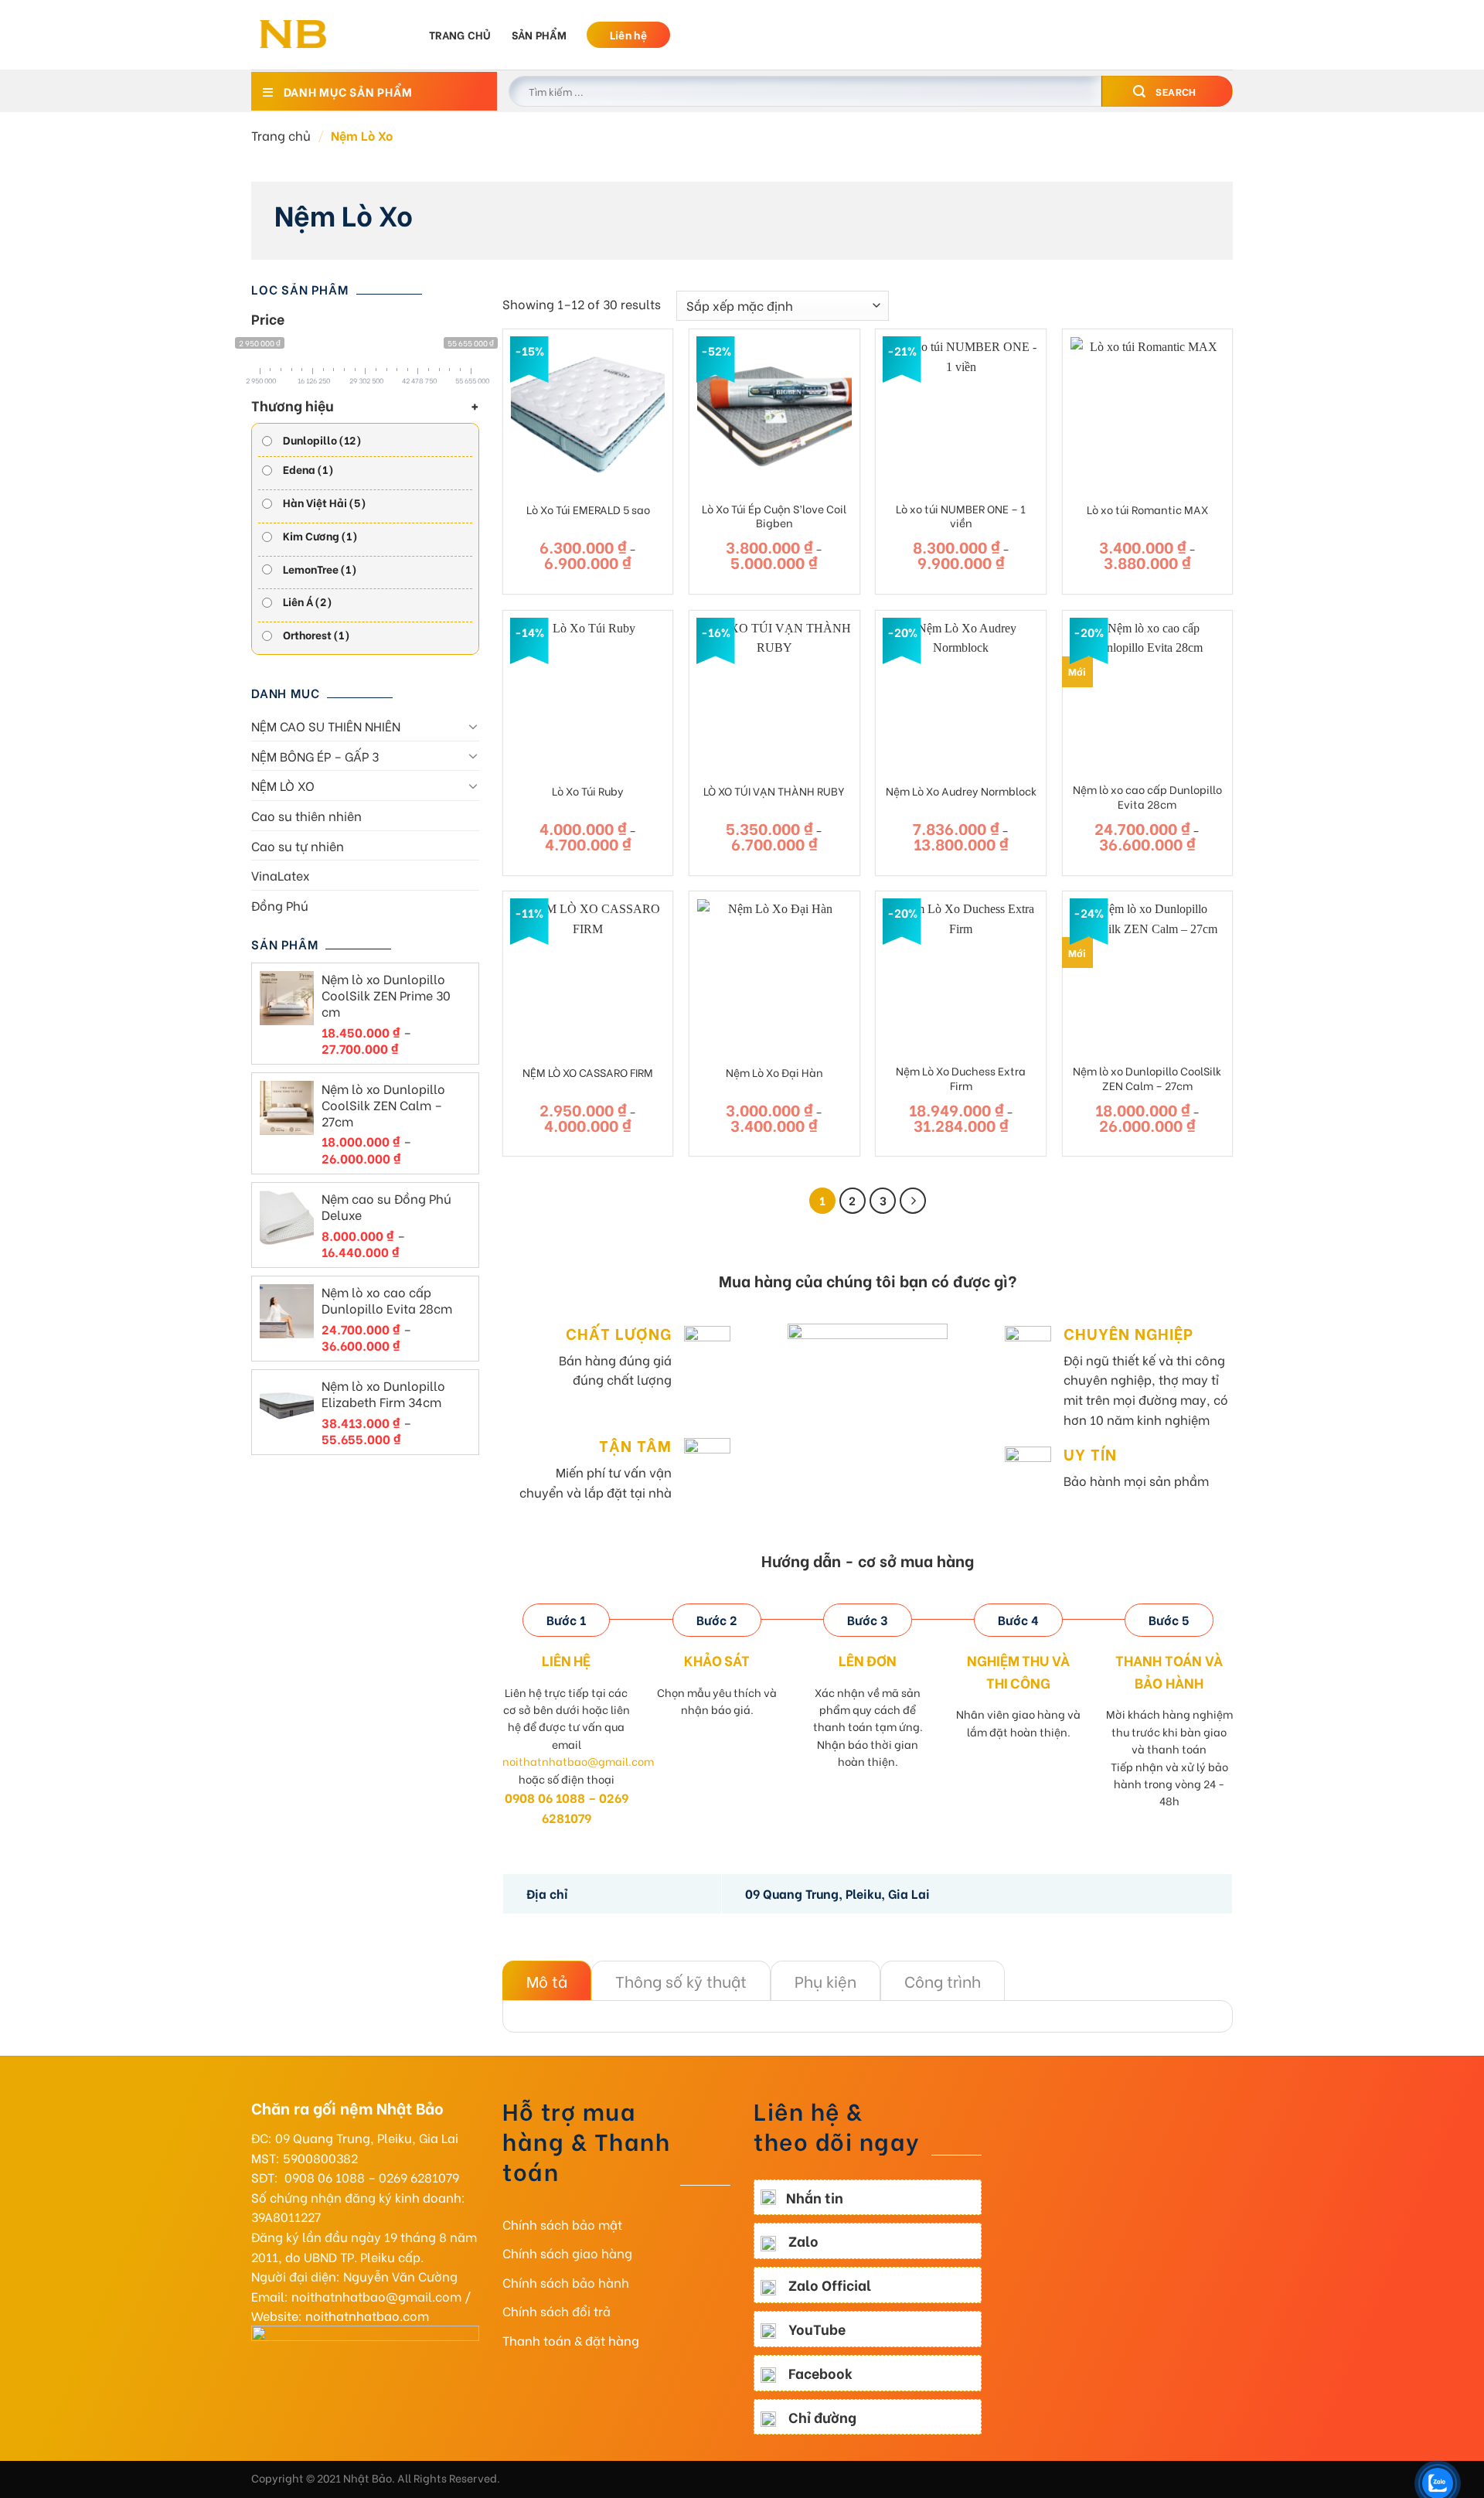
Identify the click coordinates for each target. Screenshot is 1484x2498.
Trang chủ (460, 34)
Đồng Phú (280, 905)
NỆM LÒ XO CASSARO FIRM (588, 1073)
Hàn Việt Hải (325, 502)
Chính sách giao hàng (567, 2253)
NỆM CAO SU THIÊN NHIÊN (326, 726)
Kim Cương (320, 535)
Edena (308, 469)
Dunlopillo (322, 440)
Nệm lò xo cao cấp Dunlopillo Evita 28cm (1147, 797)
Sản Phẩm (539, 34)
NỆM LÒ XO (283, 785)
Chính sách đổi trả (556, 2311)
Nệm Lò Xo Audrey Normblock (961, 791)
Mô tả (547, 1980)
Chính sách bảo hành (566, 2282)
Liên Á (308, 601)
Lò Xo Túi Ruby (588, 791)
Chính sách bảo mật (562, 2224)
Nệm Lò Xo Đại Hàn (774, 1073)
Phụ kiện (825, 1980)
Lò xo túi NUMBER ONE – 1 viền (961, 516)
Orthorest (317, 634)
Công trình (943, 1980)
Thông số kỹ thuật (681, 1980)
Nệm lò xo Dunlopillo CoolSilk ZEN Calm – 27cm (1147, 1078)
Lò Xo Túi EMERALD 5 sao (588, 510)
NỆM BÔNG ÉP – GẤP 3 (315, 756)
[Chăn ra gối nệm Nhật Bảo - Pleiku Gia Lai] (328, 35)
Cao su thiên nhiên (306, 815)
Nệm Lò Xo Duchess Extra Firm (961, 1078)
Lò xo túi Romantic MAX (1147, 510)
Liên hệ (628, 34)
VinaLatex (281, 875)
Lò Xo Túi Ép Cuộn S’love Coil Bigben (774, 516)
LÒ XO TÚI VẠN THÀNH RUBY (774, 791)
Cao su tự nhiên (298, 845)
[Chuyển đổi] (473, 726)
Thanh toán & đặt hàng (571, 2340)
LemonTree (320, 569)
